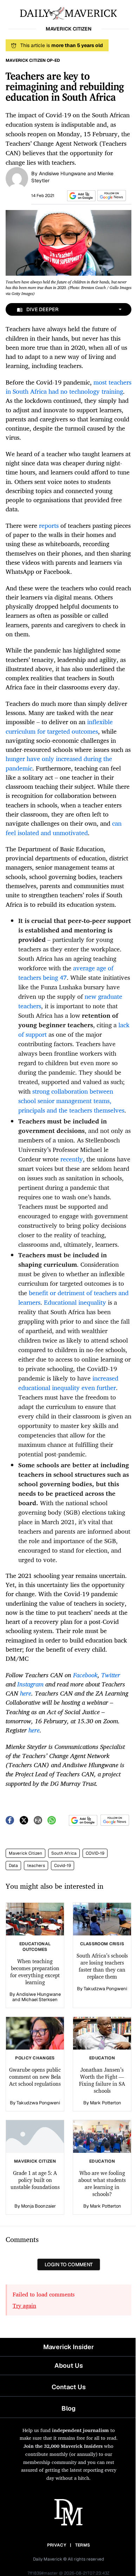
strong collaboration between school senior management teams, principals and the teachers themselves (71, 1101)
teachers (36, 1866)
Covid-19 (63, 1866)
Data (13, 1866)
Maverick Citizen (25, 1853)
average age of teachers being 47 (66, 973)
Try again (24, 2306)
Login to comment (69, 2264)
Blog (68, 2408)
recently (72, 1159)
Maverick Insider (68, 2347)
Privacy (57, 2545)
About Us (69, 2365)
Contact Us (69, 2387)
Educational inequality (75, 1302)
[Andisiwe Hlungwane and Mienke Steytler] (17, 178)
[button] (80, 196)
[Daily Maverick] (68, 13)
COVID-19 (95, 1853)
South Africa (64, 1853)
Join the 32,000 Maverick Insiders (63, 2446)
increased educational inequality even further (68, 1383)
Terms (83, 2545)
